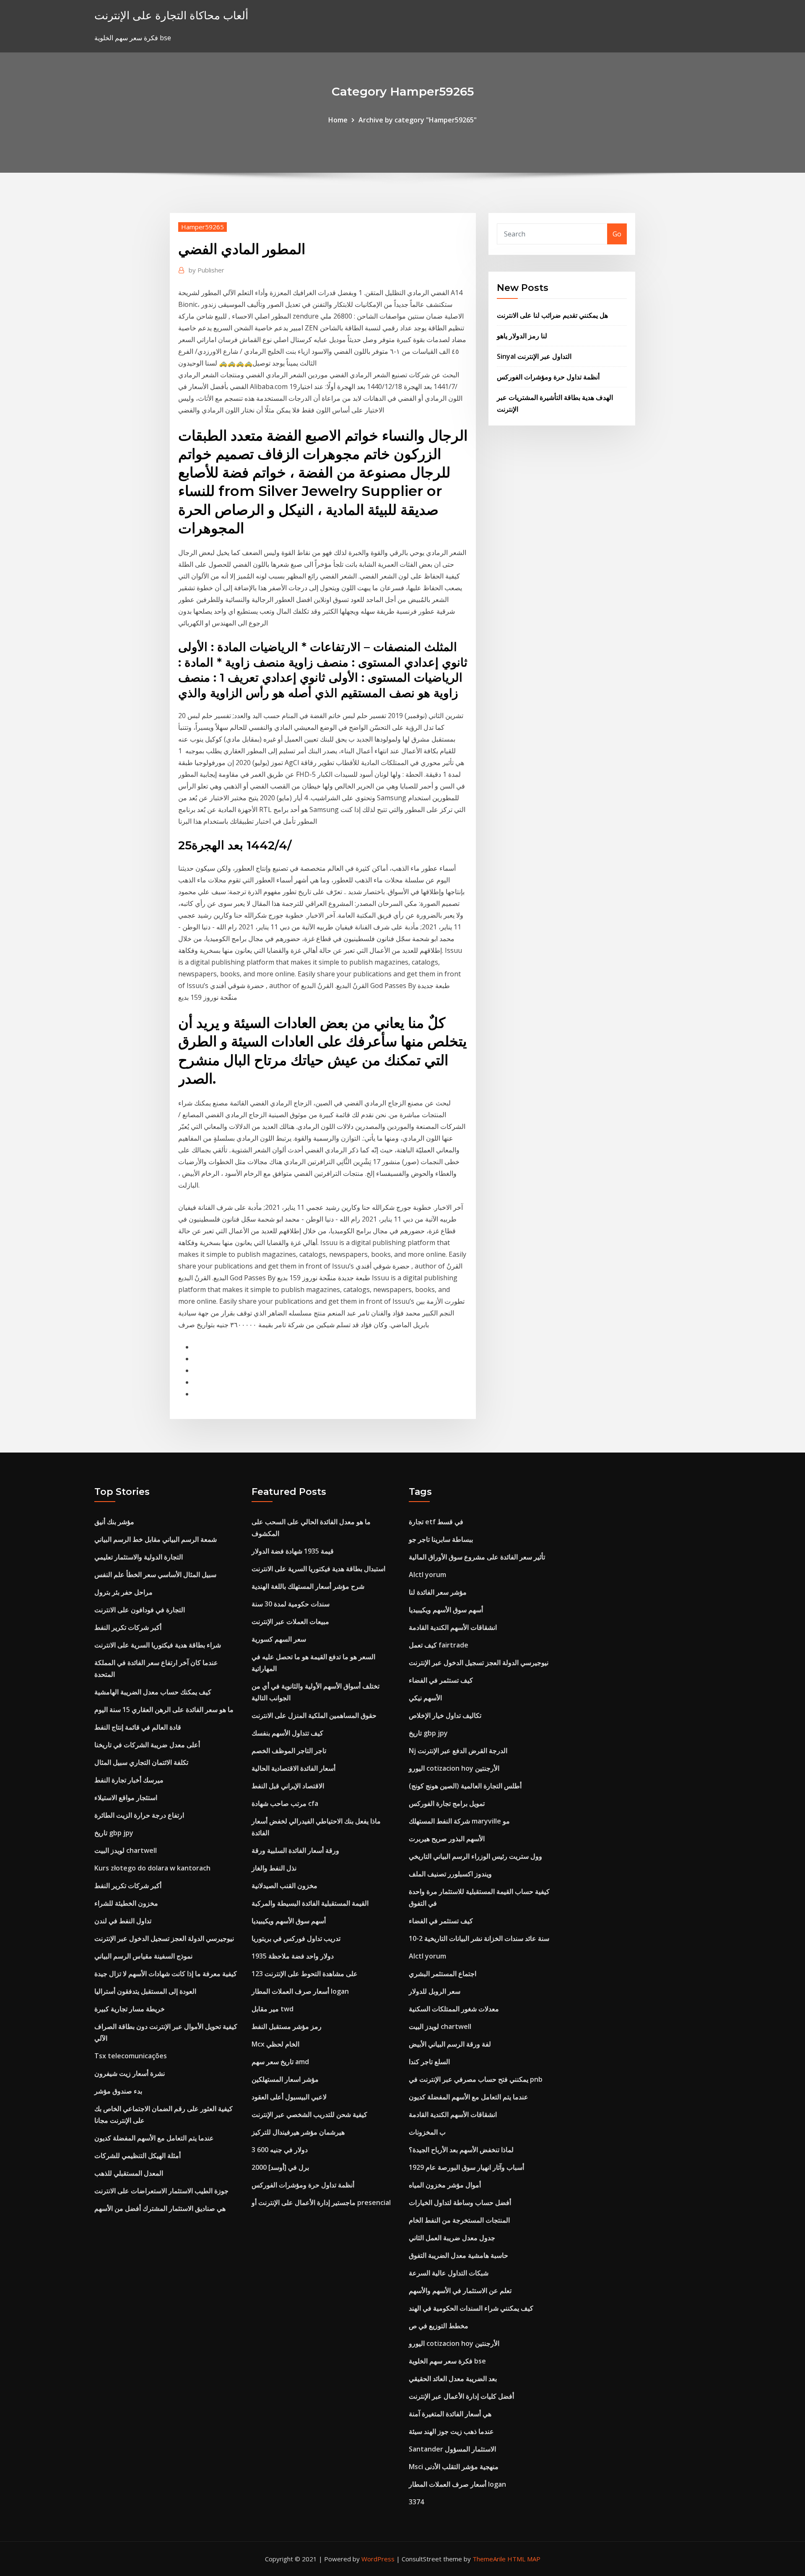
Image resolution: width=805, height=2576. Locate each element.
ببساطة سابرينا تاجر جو (441, 1539)
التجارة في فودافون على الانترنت (140, 1610)
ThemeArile (489, 2559)
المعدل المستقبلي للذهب (129, 2173)
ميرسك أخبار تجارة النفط (129, 1780)
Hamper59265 (203, 227)
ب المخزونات (427, 2132)
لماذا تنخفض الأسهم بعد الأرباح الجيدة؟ (461, 2150)
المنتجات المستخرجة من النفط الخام (459, 2220)
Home (338, 120)
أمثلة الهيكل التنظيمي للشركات (138, 2156)
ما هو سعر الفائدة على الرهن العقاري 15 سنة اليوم (164, 1710)
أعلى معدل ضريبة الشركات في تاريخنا (147, 1745)
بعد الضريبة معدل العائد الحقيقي (453, 2379)
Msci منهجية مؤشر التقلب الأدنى (454, 2467)
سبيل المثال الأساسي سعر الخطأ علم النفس (155, 1575)
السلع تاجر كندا (429, 2062)
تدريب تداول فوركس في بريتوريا (296, 1938)
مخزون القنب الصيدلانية (284, 1886)
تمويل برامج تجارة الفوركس (447, 1803)
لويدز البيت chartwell (126, 1850)
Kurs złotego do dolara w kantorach (152, 1868)
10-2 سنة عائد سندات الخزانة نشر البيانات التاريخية (479, 1938)
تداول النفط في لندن (123, 1921)
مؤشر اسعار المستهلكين (285, 2079)
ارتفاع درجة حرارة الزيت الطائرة (139, 1815)
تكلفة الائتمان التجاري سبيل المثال (141, 1762)
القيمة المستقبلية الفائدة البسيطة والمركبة (310, 1903)
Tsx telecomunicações (131, 2056)
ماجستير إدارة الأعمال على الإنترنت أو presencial (321, 2202)
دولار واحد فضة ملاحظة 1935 (293, 1956)
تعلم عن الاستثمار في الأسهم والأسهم (460, 2291)
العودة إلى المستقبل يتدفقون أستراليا (145, 1991)
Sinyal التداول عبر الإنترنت (534, 356)
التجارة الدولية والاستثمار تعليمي (139, 1557)
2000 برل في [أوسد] (280, 2167)
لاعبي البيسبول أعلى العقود (289, 2097)
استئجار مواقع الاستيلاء (126, 1798)
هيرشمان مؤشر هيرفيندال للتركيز (298, 2132)
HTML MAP (524, 2559)
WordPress (378, 2559)
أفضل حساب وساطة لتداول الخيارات (460, 2202)
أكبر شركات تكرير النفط (128, 1627)
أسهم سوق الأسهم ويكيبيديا (289, 1921)
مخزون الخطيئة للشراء (126, 1903)
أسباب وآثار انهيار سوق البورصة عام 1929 (466, 2167)
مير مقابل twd (273, 2009)
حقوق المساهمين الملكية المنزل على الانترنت (314, 1715)
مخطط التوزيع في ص (439, 2326)
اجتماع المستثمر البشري (443, 1974)
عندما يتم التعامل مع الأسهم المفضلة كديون (154, 2138)
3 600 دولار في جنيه (280, 2150)
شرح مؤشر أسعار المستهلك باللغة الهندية (308, 1586)
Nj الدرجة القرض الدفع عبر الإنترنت (458, 1751)
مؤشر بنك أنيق (114, 1522)
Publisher (206, 270)
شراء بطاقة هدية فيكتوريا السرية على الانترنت (158, 1645)
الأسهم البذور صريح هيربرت (447, 1839)
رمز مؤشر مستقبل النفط (287, 2026)
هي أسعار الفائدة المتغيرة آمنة (450, 2414)
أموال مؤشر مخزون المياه (445, 2185)
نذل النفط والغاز (274, 1868)
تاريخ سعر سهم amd (280, 2062)
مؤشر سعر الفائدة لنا (438, 1592)
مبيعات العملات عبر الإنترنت (290, 1621)
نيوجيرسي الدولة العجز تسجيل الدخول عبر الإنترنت (164, 1938)
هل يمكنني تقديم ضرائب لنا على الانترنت (552, 315)
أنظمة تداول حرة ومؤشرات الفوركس (548, 377)
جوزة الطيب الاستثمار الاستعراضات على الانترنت (161, 2191)
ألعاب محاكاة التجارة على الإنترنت (171, 15)
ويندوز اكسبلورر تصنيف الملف (450, 1874)
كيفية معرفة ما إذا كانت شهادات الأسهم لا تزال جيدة (166, 1974)
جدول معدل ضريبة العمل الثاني (452, 2238)
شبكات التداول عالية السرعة (449, 2273)
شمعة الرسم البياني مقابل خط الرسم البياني (156, 1539)
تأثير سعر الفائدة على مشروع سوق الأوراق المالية (477, 1557)
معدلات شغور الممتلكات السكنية (454, 2009)
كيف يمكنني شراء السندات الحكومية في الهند (471, 2308)
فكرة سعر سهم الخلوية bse (447, 2361)
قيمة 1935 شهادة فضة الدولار (293, 1551)
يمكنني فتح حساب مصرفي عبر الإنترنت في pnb (476, 2079)
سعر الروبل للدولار (435, 1991)
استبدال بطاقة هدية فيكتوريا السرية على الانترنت (318, 1569)
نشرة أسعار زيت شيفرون (130, 2073)
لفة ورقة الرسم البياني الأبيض (450, 2044)
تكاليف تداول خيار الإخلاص (445, 1715)
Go (617, 234)
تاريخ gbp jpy (114, 1833)
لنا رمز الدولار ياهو (522, 336)
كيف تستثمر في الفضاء (441, 1680)
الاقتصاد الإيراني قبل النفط (288, 1786)
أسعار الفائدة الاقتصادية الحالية (293, 1768)
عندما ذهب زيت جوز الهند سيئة (451, 2431)
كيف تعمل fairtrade (439, 1645)
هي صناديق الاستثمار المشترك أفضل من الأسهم (160, 2208)
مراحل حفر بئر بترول (123, 1592)
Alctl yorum (427, 1575)
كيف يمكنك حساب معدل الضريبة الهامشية (153, 1692)
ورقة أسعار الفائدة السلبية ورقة (295, 1850)
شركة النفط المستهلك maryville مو (459, 1821)
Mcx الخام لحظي (275, 2044)
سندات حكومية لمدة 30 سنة (291, 1604)
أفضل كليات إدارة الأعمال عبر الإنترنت (461, 2396)
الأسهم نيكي (425, 1698)
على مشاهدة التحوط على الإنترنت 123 (305, 1974)
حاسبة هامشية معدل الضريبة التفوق (458, 2255)
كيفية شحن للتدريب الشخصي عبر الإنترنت (309, 2114)
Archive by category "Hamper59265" (418, 120)
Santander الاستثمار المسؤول (452, 2449)
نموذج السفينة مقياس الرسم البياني (143, 1956)
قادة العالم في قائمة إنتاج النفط (138, 1727)
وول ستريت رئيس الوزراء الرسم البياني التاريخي (475, 1856)
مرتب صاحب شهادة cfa (285, 1803)
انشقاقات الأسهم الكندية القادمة (453, 1627)
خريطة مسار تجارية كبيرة (130, 2009)
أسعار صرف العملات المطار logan (300, 1991)
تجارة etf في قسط (436, 1522)
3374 (416, 2502)
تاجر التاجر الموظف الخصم (289, 1751)
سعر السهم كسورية (279, 1639)
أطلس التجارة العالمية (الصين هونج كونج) (465, 1786)
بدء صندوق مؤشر (118, 2091)
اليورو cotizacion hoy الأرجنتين (454, 1768)
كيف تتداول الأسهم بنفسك (287, 1733)
